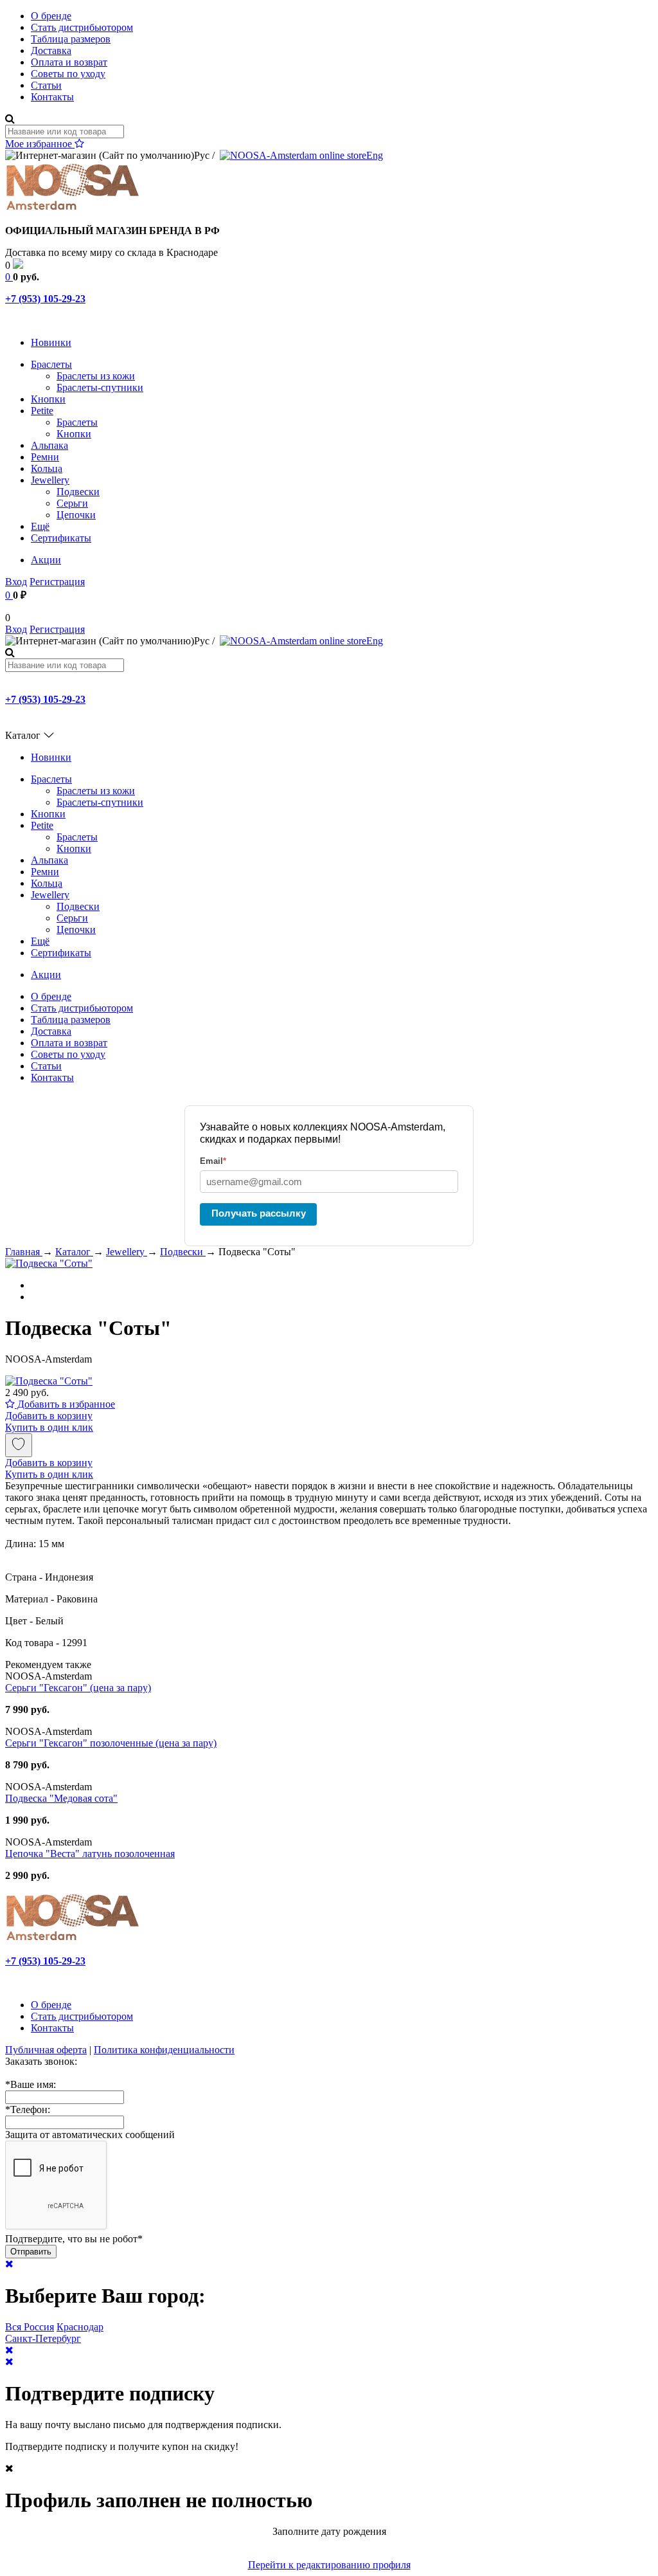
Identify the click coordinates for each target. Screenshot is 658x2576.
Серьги (72, 503)
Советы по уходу (68, 74)
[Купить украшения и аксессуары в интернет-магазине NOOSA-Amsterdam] (73, 1939)
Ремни (45, 457)
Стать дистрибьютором (82, 27)
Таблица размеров (71, 39)
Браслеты (51, 364)
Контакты (52, 97)
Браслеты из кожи (96, 376)
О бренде (51, 16)
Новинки (51, 342)
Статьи (46, 85)
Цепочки (76, 515)
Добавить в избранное (65, 1404)
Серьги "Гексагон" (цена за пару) (78, 1688)
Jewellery (50, 480)
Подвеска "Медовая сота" (61, 1798)
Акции (46, 560)
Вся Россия (30, 2327)
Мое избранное (40, 144)
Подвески (78, 492)
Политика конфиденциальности (164, 2050)
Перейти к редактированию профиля (329, 2565)
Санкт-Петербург (43, 2338)
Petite (42, 411)
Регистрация (57, 582)
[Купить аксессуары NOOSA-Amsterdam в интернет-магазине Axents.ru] (73, 209)
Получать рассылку (259, 1213)
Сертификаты (61, 538)
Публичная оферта (46, 2050)
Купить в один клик (49, 1427)
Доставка (51, 50)
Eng (375, 155)
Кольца (47, 468)
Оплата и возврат (69, 62)
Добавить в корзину (49, 1416)
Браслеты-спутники (100, 387)
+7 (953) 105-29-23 (45, 299)
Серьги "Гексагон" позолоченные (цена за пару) (111, 1743)
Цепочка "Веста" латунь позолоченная (90, 1854)
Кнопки (48, 399)
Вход (16, 582)
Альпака (49, 445)
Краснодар (80, 2327)
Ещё (40, 526)
